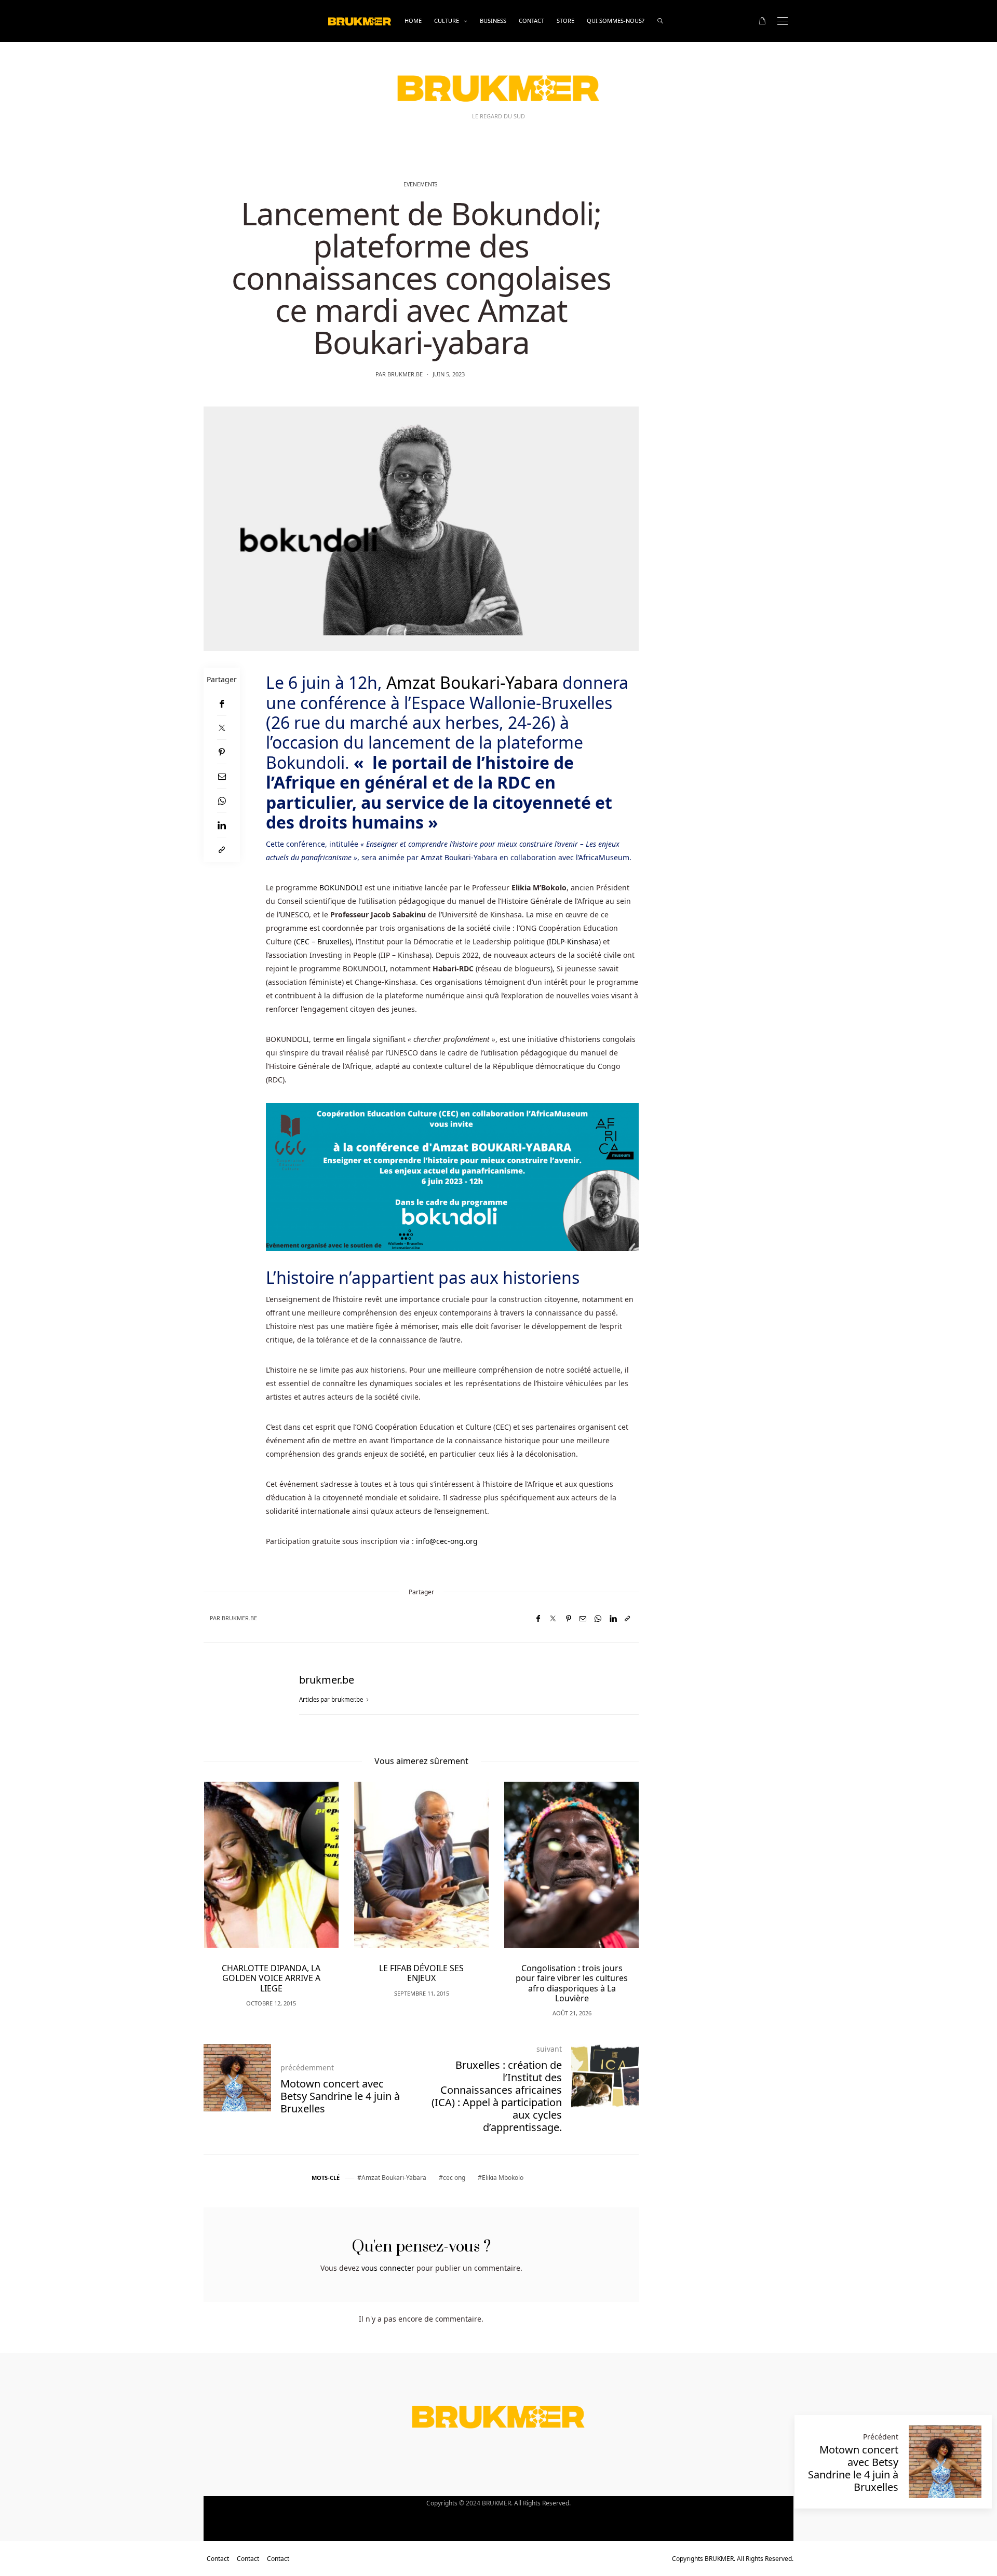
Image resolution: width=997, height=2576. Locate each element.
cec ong (454, 2178)
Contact (531, 21)
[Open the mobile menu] (783, 21)
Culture (447, 21)
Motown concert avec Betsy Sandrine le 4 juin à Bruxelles (853, 2468)
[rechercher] (660, 21)
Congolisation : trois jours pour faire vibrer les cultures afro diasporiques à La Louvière (572, 1983)
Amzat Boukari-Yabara (472, 682)
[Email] (222, 776)
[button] (227, 1883)
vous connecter (388, 2268)
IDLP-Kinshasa (574, 941)
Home (413, 21)
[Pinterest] (222, 752)
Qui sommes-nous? (616, 21)
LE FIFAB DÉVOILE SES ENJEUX (421, 1973)
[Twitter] (222, 728)
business (493, 21)
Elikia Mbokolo (503, 2178)
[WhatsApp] (222, 801)
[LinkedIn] (222, 825)
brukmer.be (405, 374)
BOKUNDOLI (342, 887)
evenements (420, 185)
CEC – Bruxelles (323, 941)
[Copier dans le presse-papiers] (222, 850)
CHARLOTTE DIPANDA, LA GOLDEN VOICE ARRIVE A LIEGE (271, 1978)
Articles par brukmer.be (332, 1699)
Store (565, 21)
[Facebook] (222, 704)
